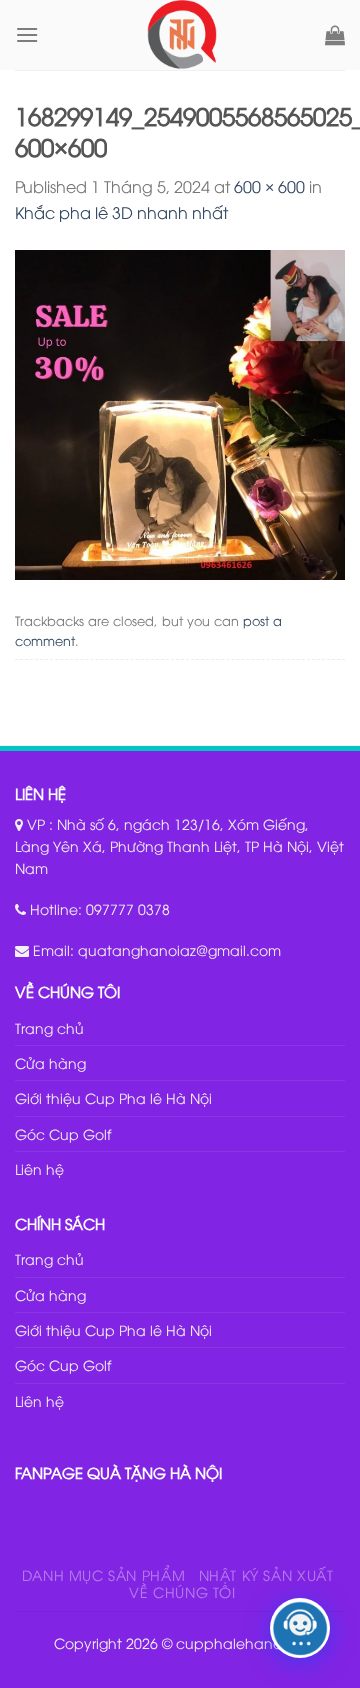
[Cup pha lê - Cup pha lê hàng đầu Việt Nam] (182, 35)
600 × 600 (269, 186)
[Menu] (27, 34)
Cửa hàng (50, 1062)
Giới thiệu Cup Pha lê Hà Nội (113, 1097)
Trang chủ (49, 1027)
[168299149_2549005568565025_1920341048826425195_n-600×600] (180, 412)
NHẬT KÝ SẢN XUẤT (266, 1574)
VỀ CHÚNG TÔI (182, 1591)
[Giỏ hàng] (335, 35)
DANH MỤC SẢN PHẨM (103, 1574)
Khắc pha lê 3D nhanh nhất (121, 212)
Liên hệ (39, 1168)
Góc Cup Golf (63, 1133)
